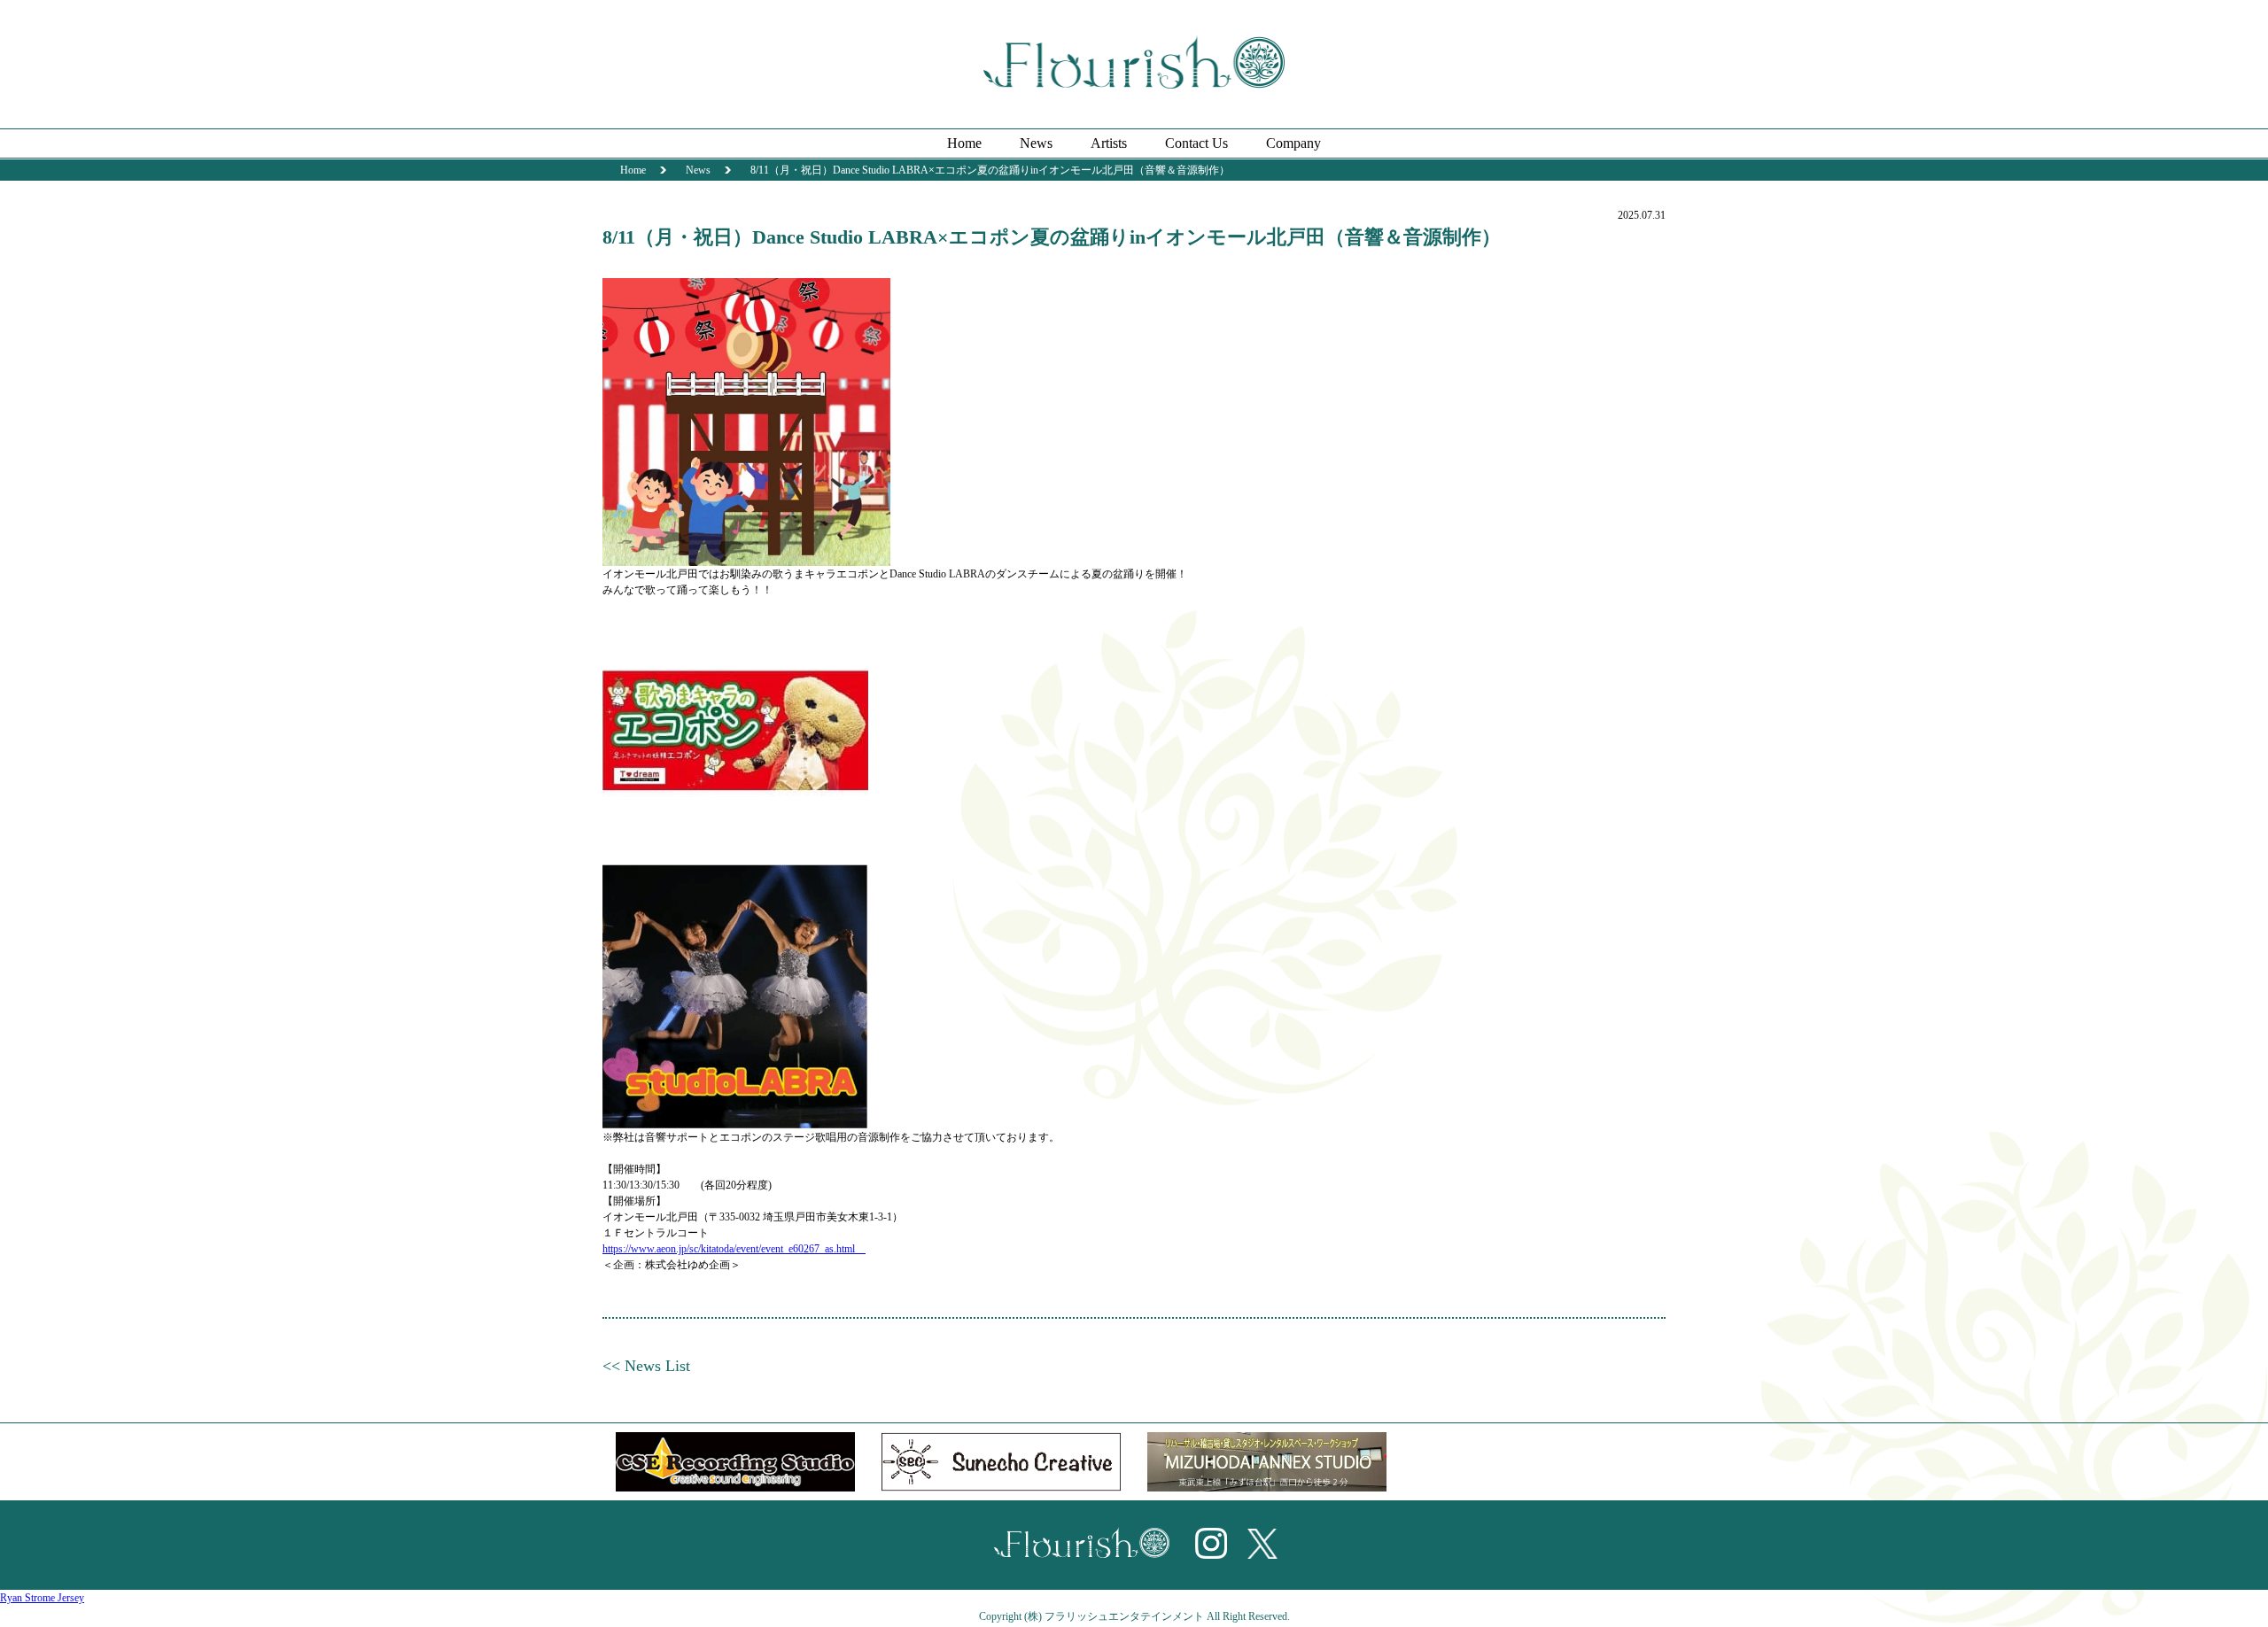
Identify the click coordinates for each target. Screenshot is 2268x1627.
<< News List (646, 1366)
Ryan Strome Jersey (42, 1598)
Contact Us (1196, 143)
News (1036, 143)
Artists (1109, 143)
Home (964, 143)
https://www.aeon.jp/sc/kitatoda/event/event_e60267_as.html (734, 1249)
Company (1293, 143)
